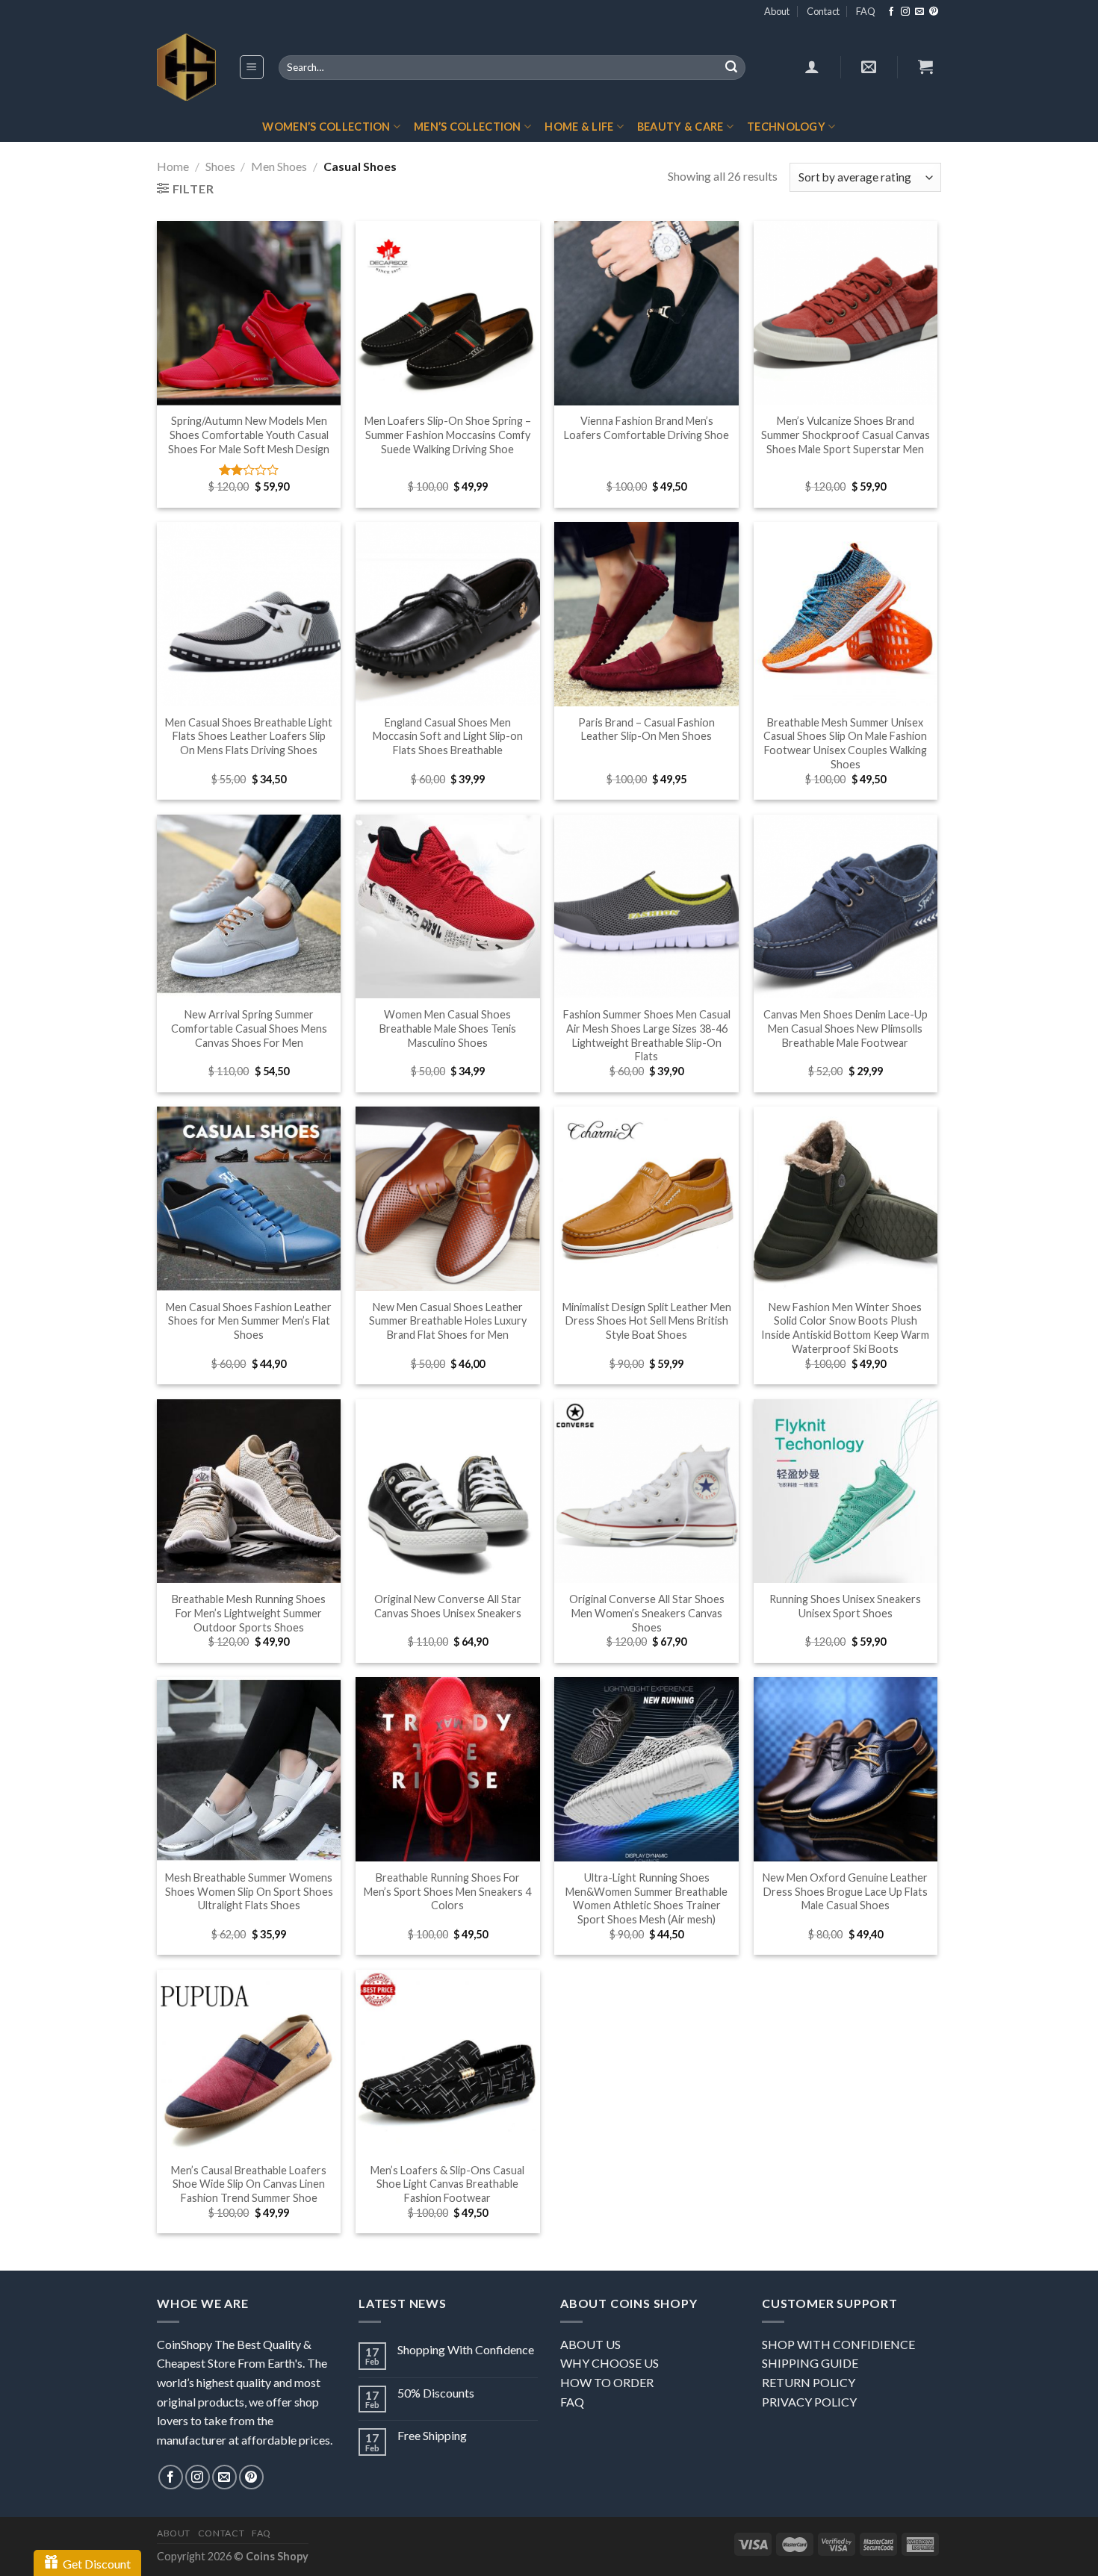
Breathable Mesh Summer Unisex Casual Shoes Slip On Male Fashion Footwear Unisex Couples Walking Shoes (845, 743)
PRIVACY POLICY (809, 2402)
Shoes (220, 166)
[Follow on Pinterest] (934, 12)
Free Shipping (432, 2435)
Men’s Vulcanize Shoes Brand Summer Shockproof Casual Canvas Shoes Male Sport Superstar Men (846, 435)
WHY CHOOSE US (610, 2363)
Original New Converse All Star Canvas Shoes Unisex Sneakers (448, 1606)
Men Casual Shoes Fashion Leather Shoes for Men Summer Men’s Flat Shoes (249, 1321)
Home (173, 166)
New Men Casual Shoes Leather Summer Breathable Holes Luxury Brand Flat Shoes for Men (448, 1321)
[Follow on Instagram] (905, 12)
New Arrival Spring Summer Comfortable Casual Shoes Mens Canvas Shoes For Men (249, 1028)
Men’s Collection (468, 127)
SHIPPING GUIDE (810, 2363)
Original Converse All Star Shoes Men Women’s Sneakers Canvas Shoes (647, 1613)
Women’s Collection (326, 127)
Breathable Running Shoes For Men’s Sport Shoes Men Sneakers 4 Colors (447, 1891)
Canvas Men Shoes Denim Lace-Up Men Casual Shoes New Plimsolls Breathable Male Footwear (846, 1028)
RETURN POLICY (809, 2382)
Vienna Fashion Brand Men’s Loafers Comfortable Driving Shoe (646, 428)
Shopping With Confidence (466, 2349)
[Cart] (925, 66)
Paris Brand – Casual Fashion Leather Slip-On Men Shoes (646, 729)
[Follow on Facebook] (891, 12)
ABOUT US (590, 2344)
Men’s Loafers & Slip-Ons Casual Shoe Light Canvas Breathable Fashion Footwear (447, 2184)
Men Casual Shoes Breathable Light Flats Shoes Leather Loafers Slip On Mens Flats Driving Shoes (249, 736)
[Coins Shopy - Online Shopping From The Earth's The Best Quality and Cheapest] (186, 67)
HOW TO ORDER (607, 2382)
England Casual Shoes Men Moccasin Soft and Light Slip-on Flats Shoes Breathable (448, 736)
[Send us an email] (919, 12)
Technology (786, 127)
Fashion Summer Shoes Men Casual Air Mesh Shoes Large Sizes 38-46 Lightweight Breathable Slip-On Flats (647, 1035)
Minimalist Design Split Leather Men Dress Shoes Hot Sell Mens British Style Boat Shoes (647, 1321)
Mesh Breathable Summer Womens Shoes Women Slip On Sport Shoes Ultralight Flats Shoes (249, 1891)
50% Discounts (436, 2393)
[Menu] (252, 67)
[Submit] (731, 68)
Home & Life (579, 127)
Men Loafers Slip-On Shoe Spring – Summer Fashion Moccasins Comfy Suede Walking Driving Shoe (448, 435)
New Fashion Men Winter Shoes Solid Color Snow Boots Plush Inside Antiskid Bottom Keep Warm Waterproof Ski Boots (845, 1328)
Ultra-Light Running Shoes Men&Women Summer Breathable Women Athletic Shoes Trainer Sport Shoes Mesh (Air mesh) (646, 1898)
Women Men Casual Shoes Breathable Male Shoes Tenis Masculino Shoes (448, 1028)
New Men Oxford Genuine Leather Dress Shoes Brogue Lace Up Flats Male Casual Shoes (845, 1891)
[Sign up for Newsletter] (869, 66)
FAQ (866, 11)
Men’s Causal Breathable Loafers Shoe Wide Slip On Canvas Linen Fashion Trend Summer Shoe (249, 2184)
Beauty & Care (680, 127)
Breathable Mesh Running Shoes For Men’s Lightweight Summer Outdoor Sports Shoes (249, 1613)
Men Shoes (279, 166)
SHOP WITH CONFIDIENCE (838, 2344)
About (777, 11)
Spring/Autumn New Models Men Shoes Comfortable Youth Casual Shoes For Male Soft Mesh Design (249, 435)
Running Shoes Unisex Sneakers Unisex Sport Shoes (845, 1606)
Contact (823, 11)
